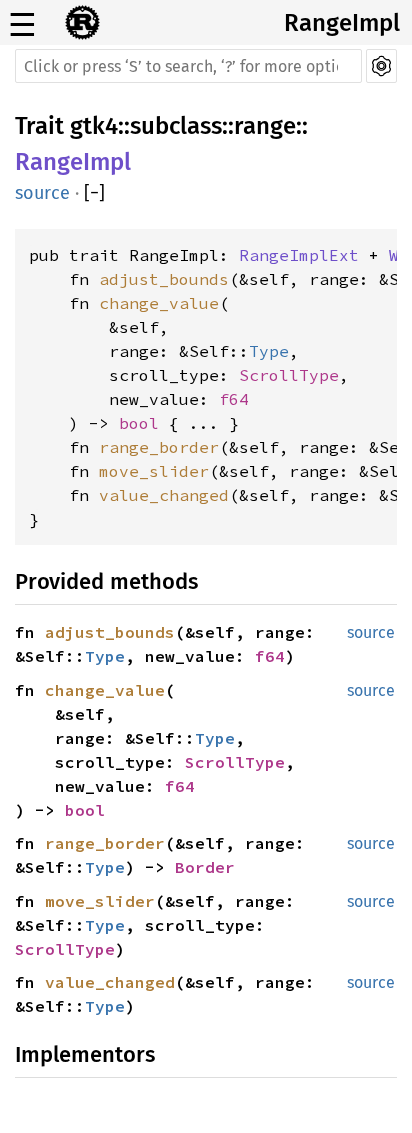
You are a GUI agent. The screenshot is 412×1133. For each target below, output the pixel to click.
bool (139, 423)
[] (94, 193)
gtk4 (94, 126)
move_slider (154, 471)
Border (205, 867)
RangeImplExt (299, 255)
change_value (159, 303)
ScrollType (289, 375)
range (265, 126)
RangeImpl (342, 23)
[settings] (381, 66)
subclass (176, 126)
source (42, 193)
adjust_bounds (164, 279)
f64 (234, 399)
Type (269, 351)
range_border (159, 447)
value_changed (164, 495)
